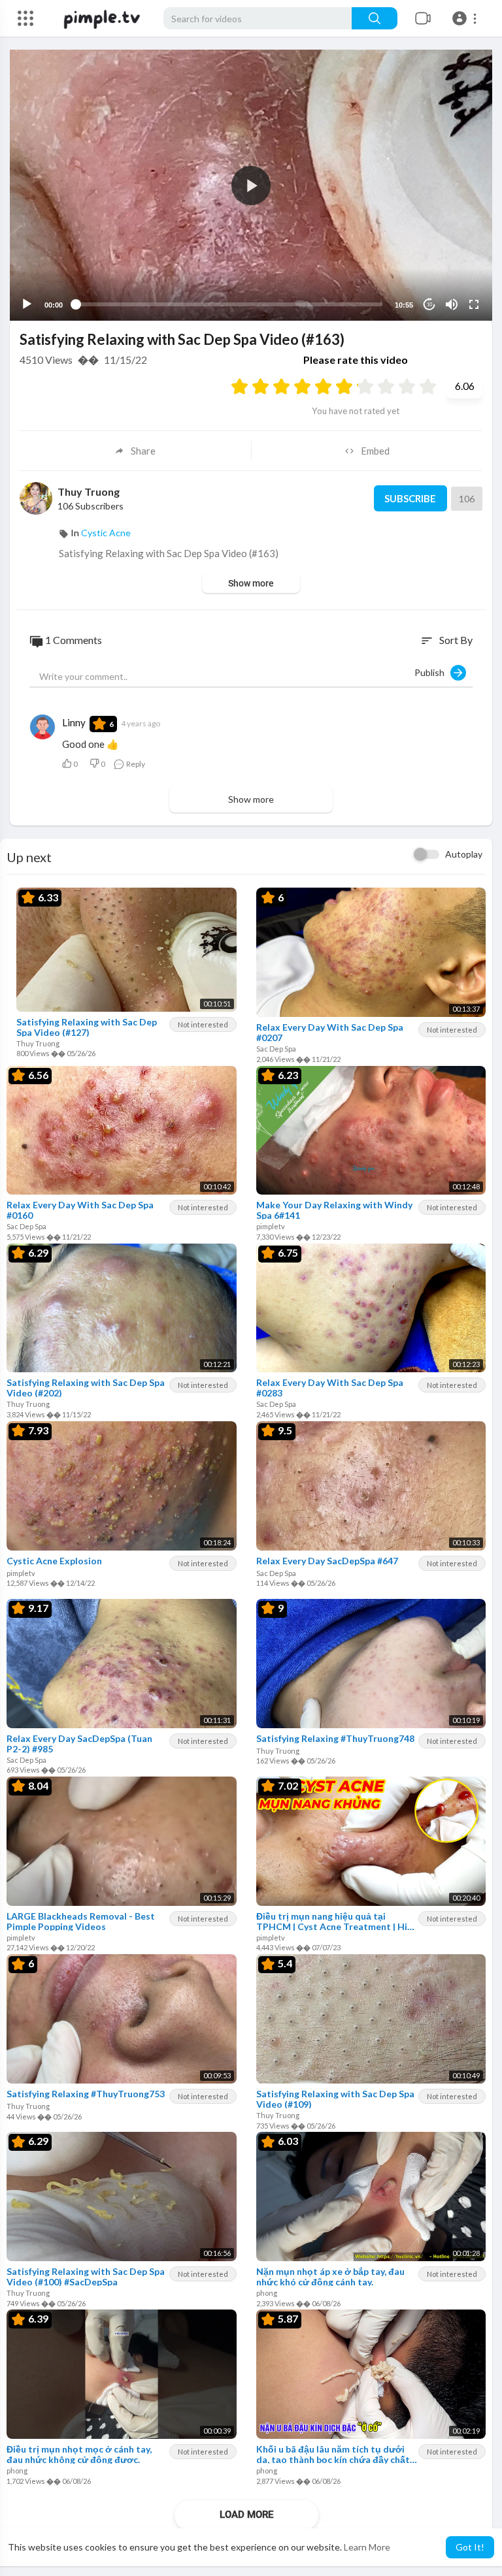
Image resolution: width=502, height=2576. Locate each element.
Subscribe (410, 498)
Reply (135, 764)
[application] (251, 185)
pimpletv (271, 1226)
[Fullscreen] (474, 304)
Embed (375, 451)
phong (267, 2293)
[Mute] (452, 304)
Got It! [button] (470, 2547)
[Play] (27, 304)
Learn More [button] (367, 2547)
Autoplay (464, 854)
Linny (74, 722)
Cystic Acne (106, 533)
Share (143, 451)
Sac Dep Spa (276, 1049)
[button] (466, 18)
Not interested (203, 1024)
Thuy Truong (89, 491)
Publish (432, 672)
